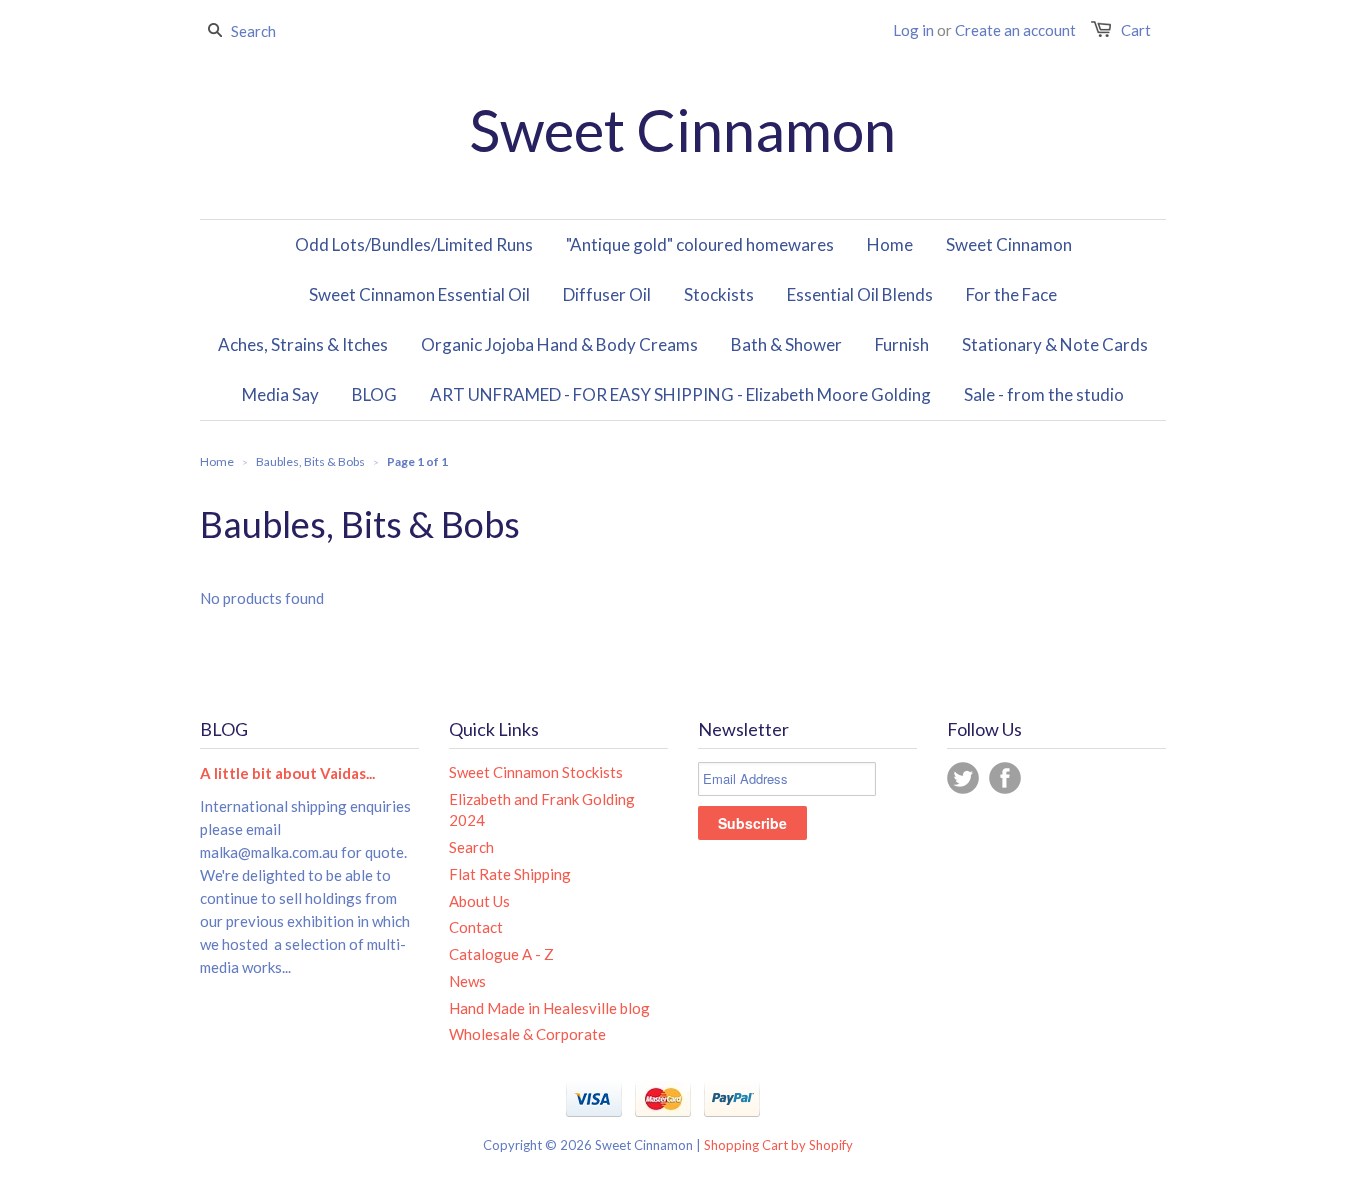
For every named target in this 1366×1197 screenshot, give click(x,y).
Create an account (1015, 30)
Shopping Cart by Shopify (778, 1145)
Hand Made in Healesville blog (549, 1008)
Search (471, 847)
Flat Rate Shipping (510, 874)
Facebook (1005, 778)
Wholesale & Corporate (527, 1034)
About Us (479, 901)
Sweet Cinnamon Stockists (536, 772)
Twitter (963, 778)
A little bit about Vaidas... (287, 773)
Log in (913, 30)
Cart (1136, 30)
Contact (476, 927)
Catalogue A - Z (501, 954)
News (467, 981)
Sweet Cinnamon (683, 130)
